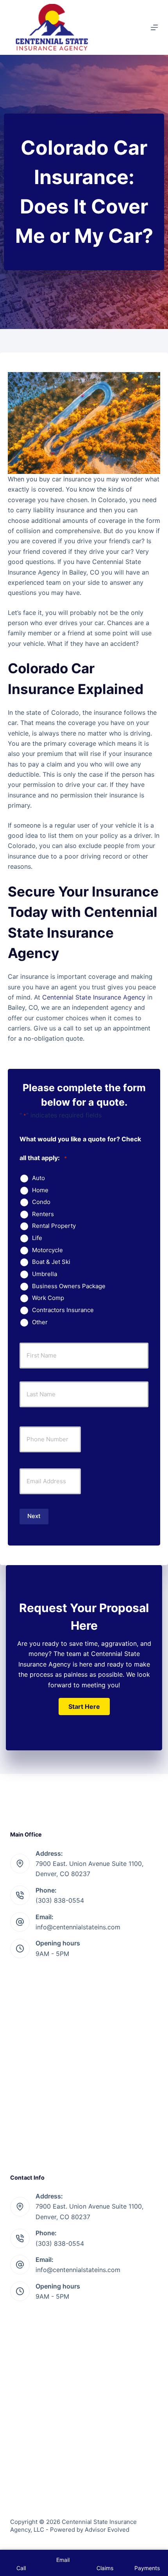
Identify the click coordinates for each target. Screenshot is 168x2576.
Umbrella (45, 1274)
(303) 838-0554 (60, 1900)
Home (40, 1190)
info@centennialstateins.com (78, 1927)
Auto (38, 1178)
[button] (84, 1706)
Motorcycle (47, 1250)
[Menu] (154, 27)
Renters (43, 1214)
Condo (41, 1202)
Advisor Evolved (107, 2530)
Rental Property (54, 1226)
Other (40, 1322)
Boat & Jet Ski (51, 1262)
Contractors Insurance (63, 1310)
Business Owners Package (69, 1286)
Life (37, 1238)
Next (34, 1516)
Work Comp (48, 1298)
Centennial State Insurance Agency (94, 997)
